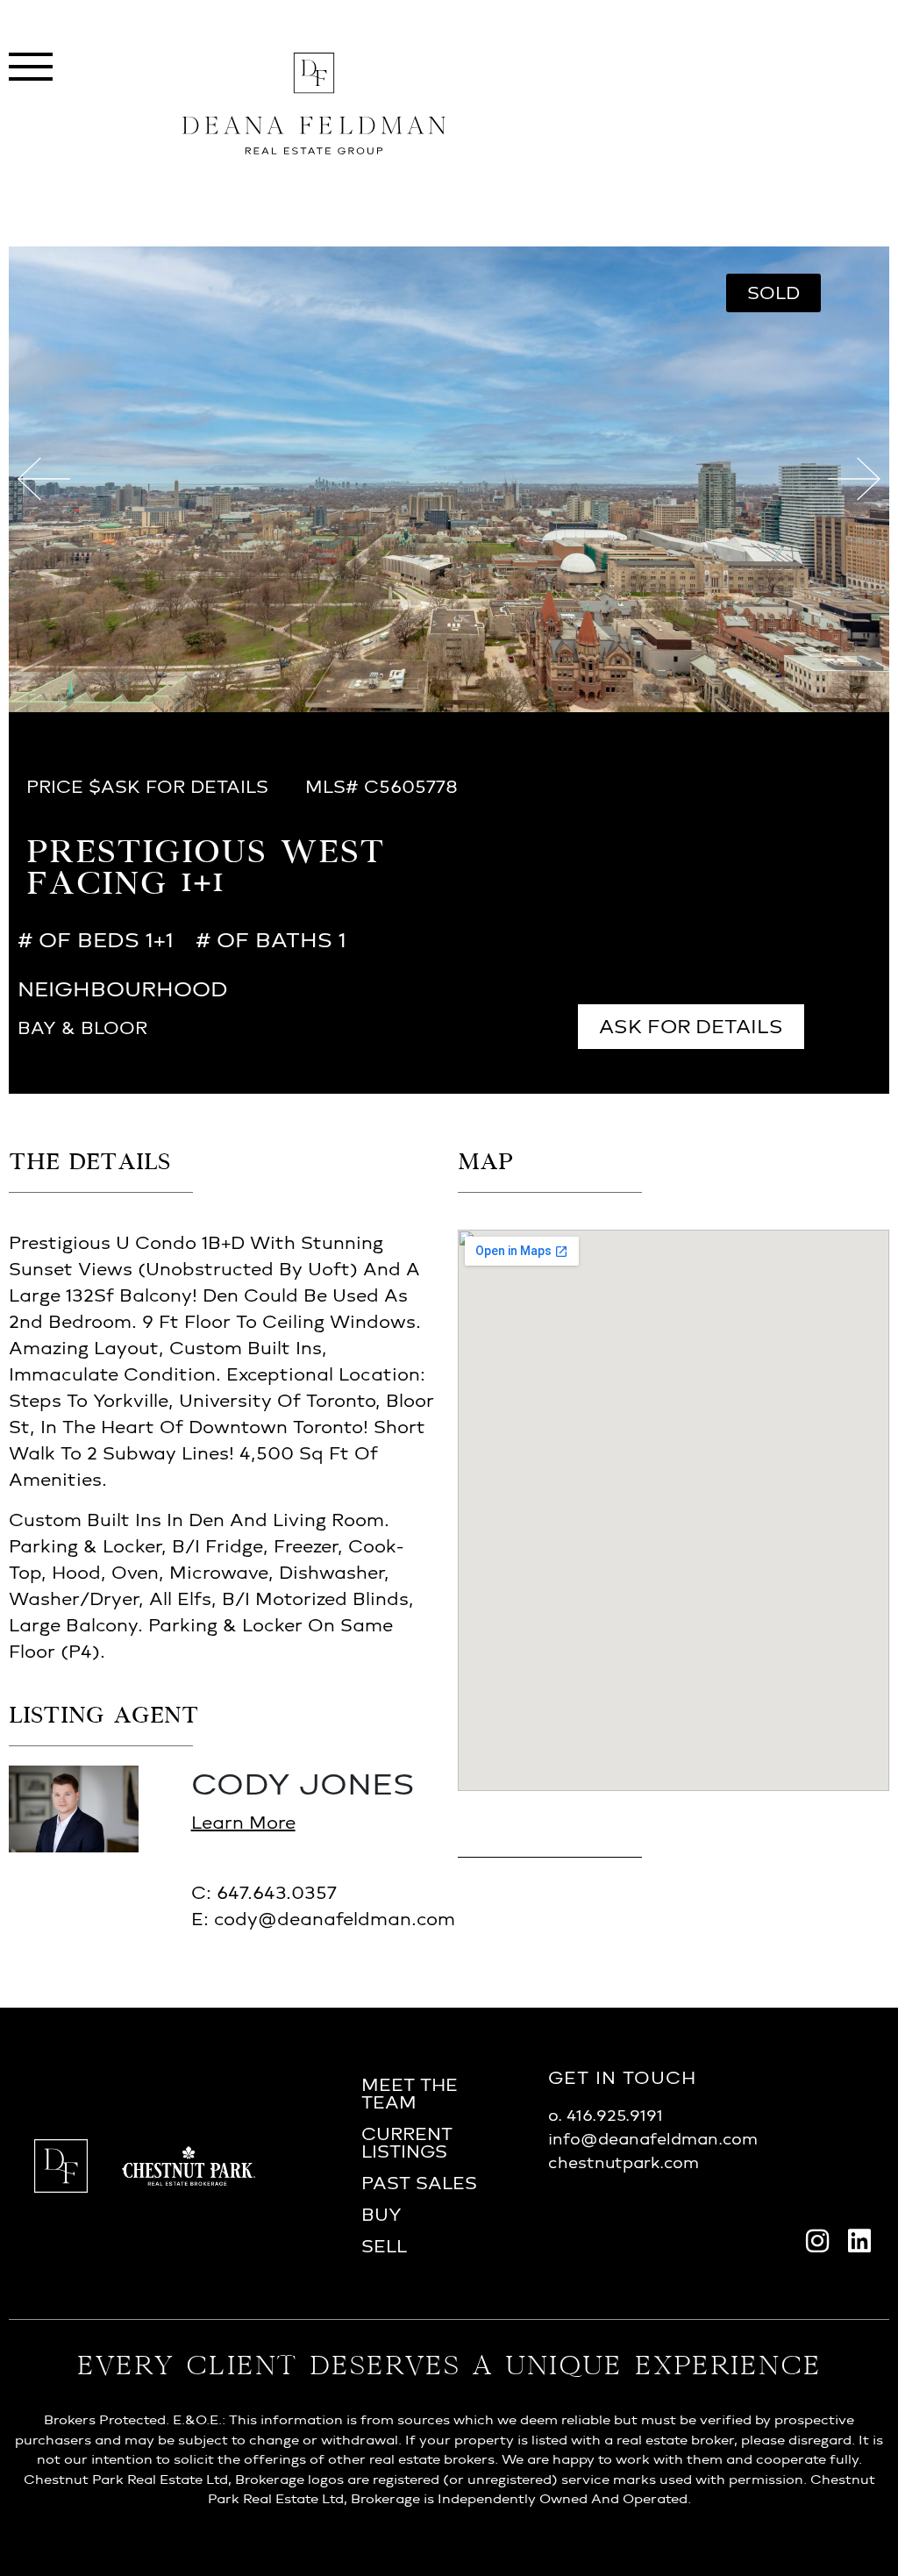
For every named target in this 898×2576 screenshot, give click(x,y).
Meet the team (410, 2094)
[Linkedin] (859, 2241)
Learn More (243, 1823)
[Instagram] (817, 2241)
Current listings (407, 2143)
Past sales (419, 2183)
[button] (773, 293)
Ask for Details (691, 1027)
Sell (384, 2246)
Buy (381, 2215)
